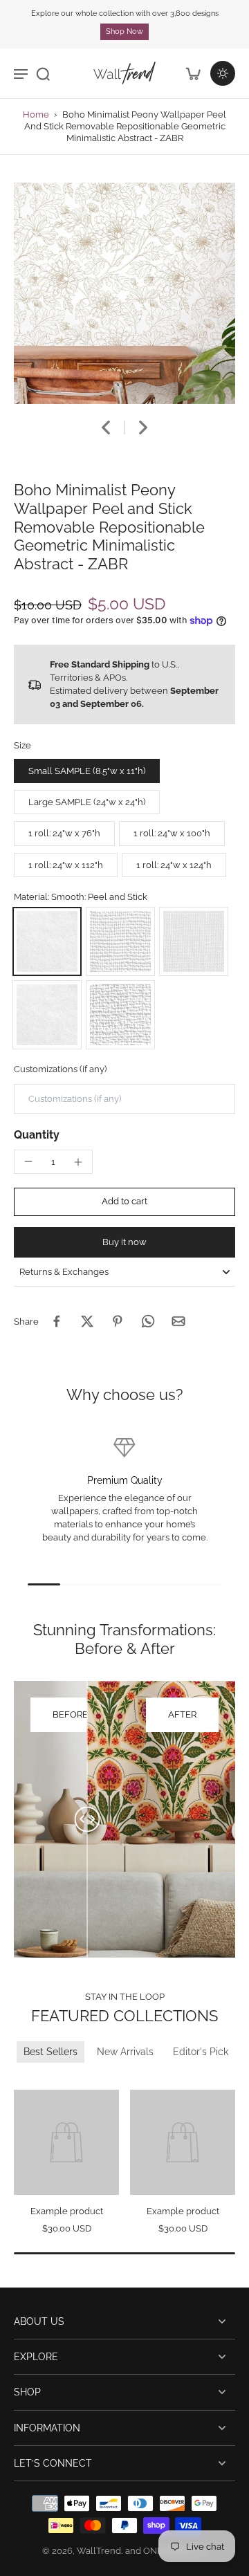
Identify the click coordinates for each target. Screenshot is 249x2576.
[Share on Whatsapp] (148, 1321)
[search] (43, 73)
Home (36, 114)
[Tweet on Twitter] (87, 1321)
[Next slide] (143, 427)
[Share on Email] (178, 1321)
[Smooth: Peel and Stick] (47, 941)
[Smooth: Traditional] (47, 1015)
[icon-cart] (192, 73)
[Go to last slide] (106, 427)
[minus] (28, 1161)
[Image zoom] (124, 293)
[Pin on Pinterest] (118, 1321)
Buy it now (124, 1242)
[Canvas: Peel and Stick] (120, 941)
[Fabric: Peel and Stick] (194, 941)
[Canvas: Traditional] (120, 1015)
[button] (124, 1202)
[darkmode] (223, 73)
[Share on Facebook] (57, 1321)
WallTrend (99, 2551)
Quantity (37, 1135)
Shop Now (124, 31)
